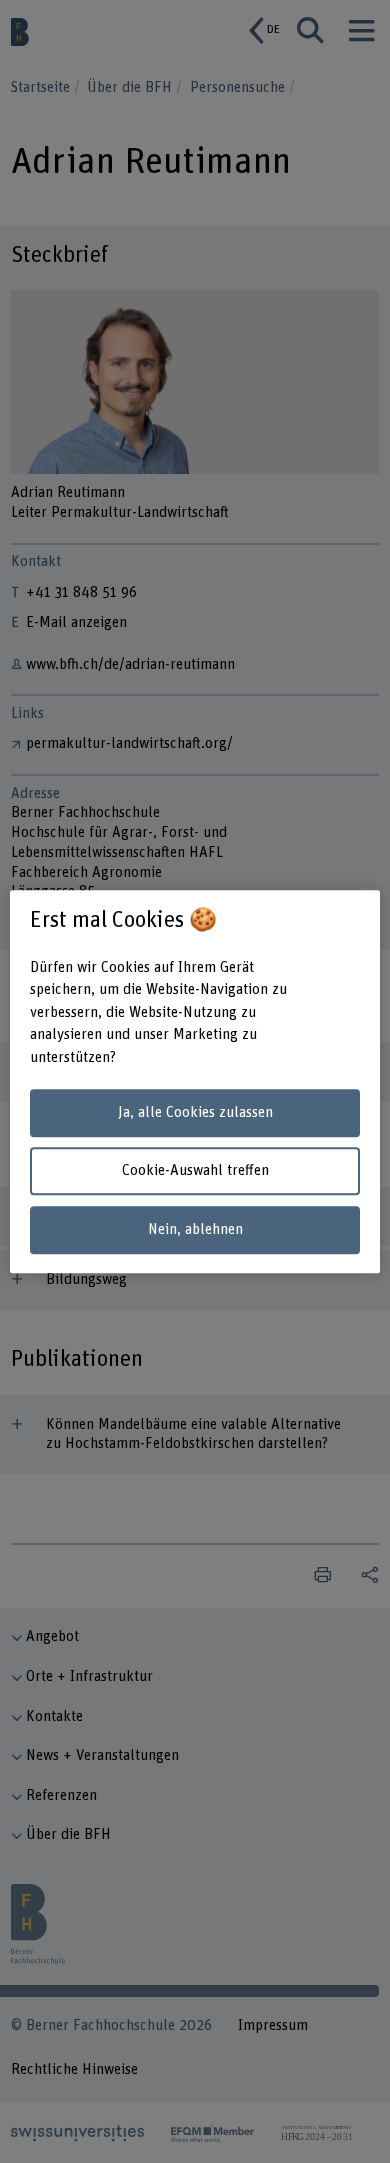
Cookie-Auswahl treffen (195, 1171)
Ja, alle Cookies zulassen (195, 1112)
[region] (195, 1082)
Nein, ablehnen (195, 1229)
